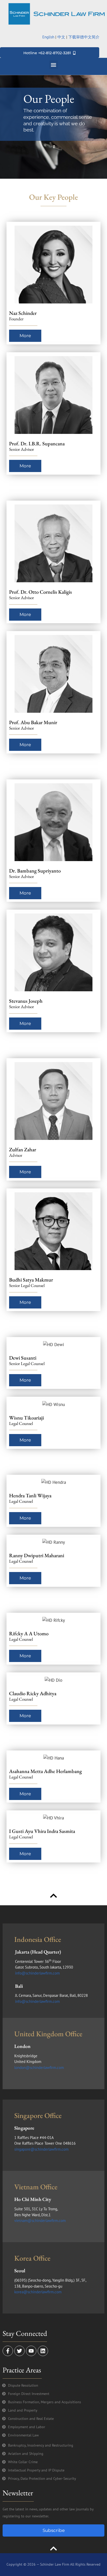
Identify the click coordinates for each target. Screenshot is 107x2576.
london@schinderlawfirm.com (39, 2068)
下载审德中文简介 (84, 37)
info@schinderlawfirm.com (37, 1973)
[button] (54, 65)
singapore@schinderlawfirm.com (41, 2149)
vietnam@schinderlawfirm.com (40, 2221)
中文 (61, 37)
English (48, 37)
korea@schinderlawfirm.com (38, 2292)
